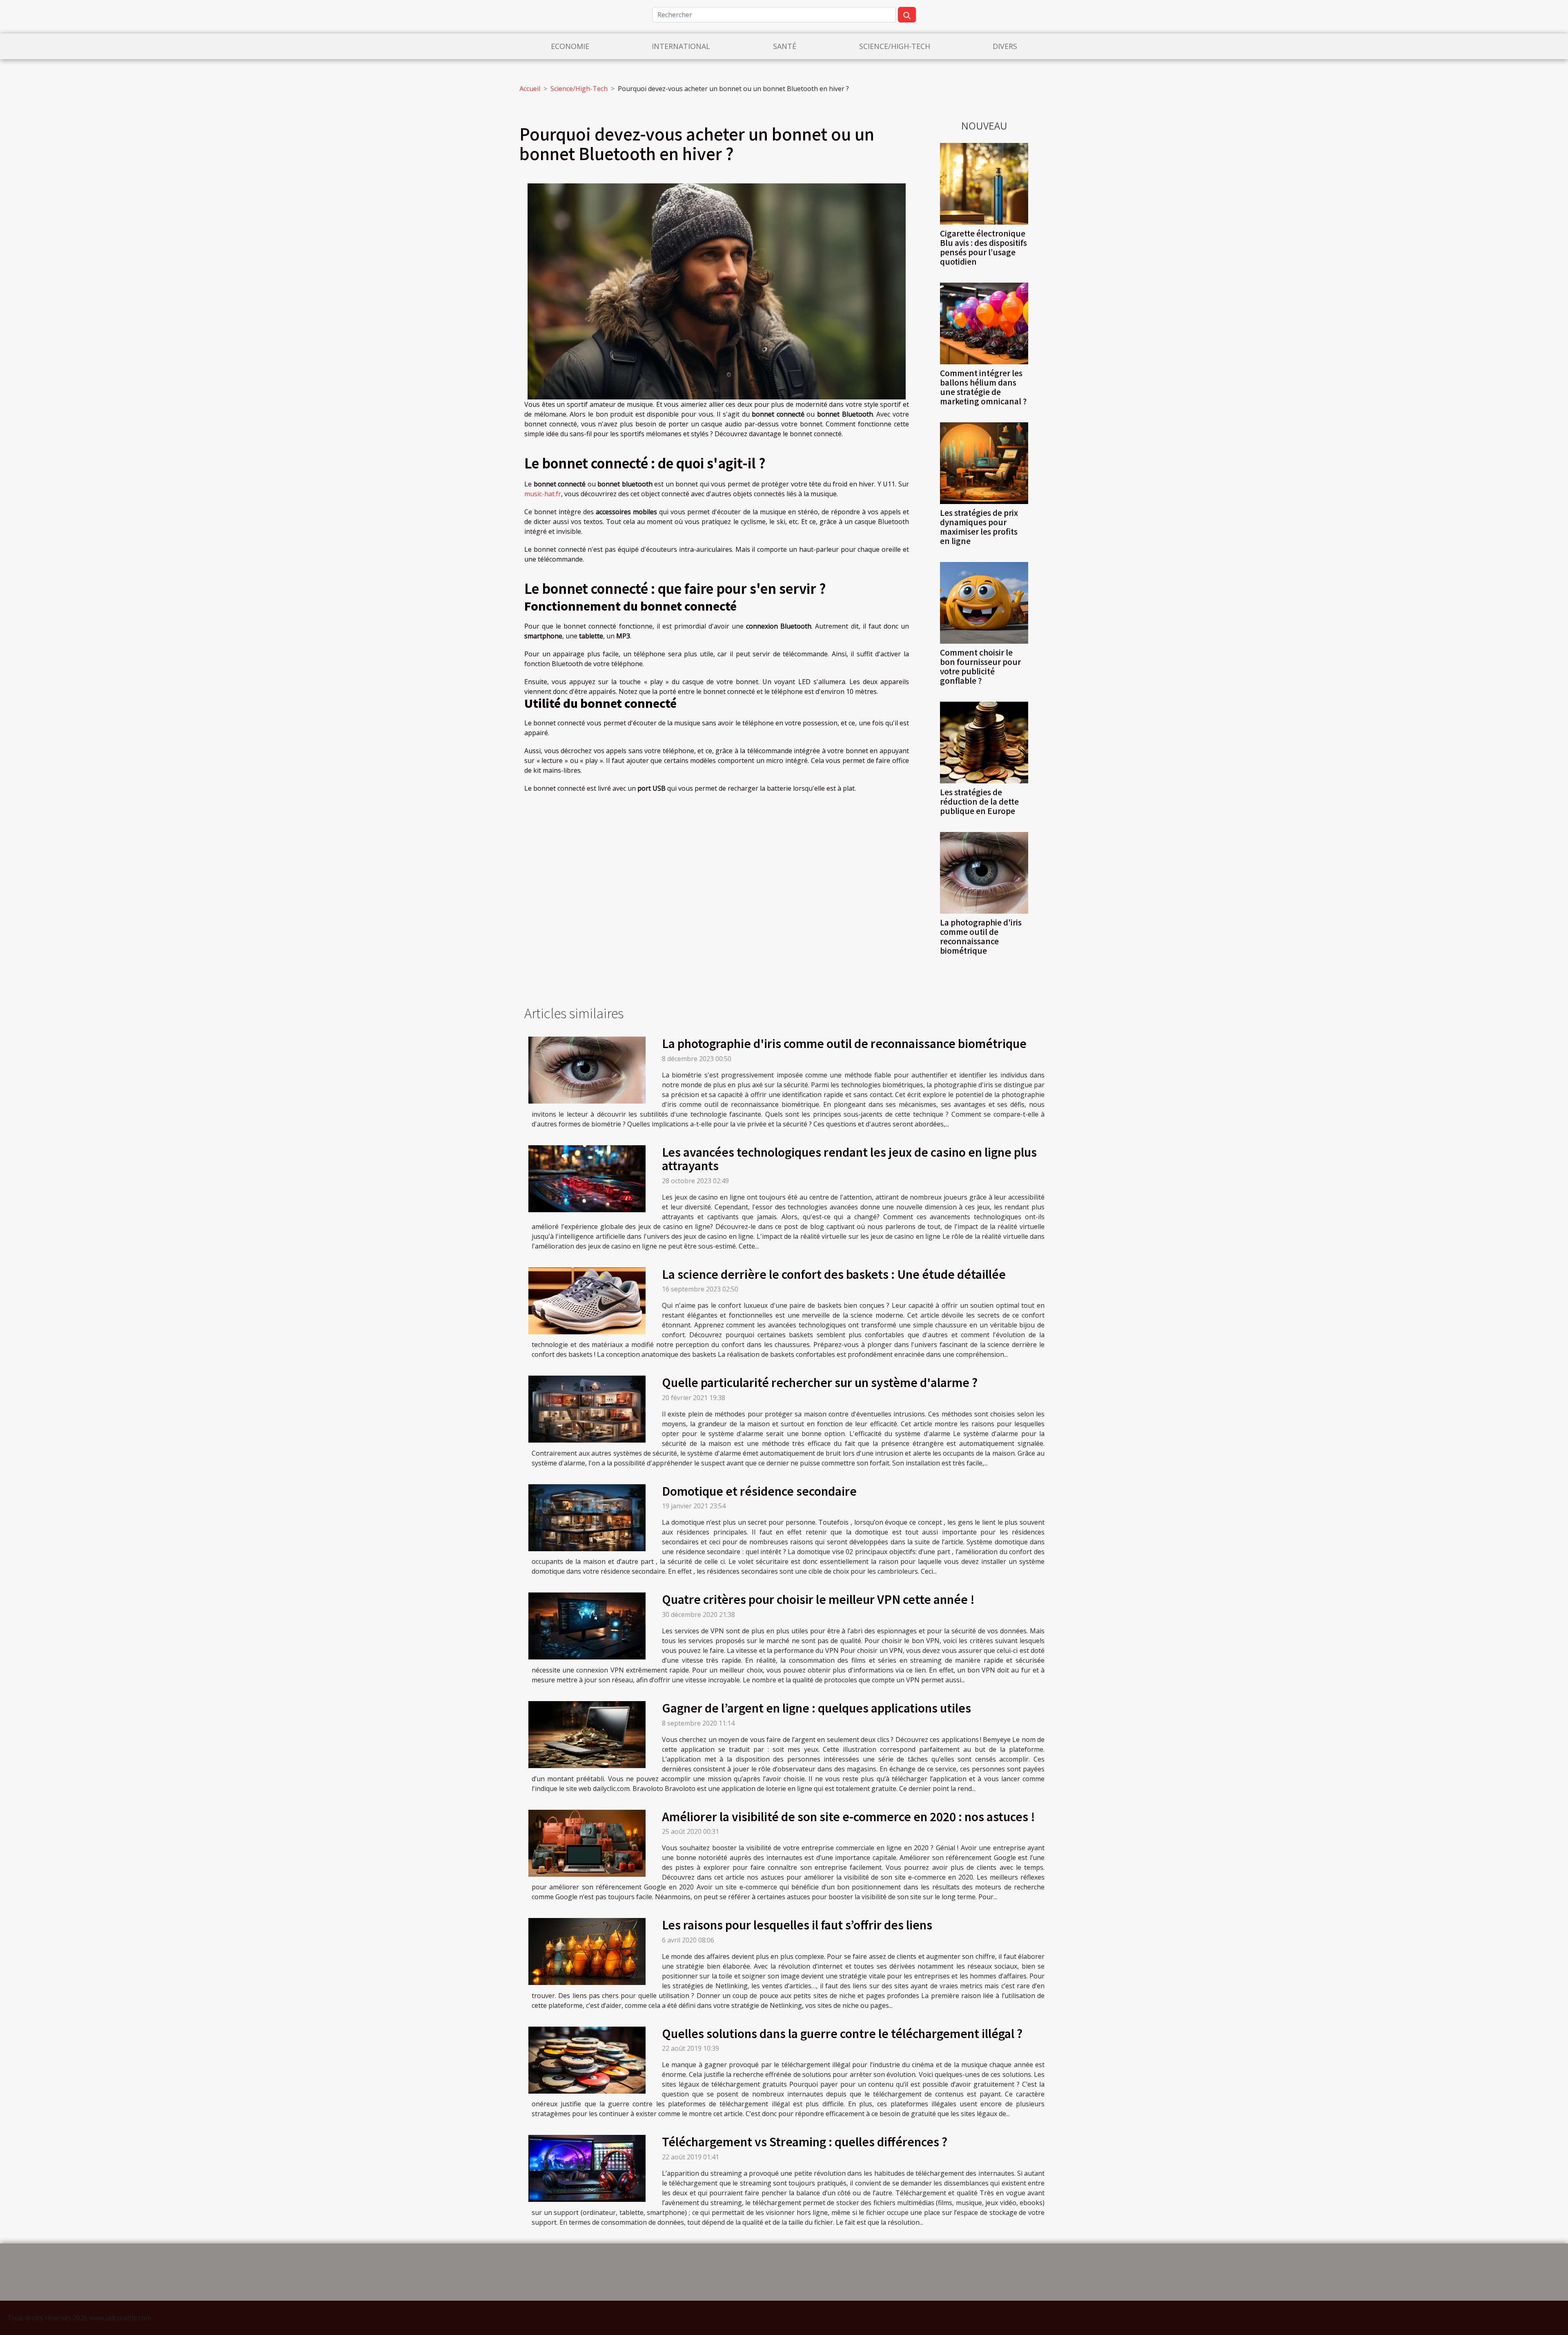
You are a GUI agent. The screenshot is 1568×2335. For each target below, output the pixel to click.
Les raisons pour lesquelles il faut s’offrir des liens (797, 1925)
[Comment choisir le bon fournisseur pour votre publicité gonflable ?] (984, 602)
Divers (1005, 46)
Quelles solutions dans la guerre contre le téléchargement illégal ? (842, 2033)
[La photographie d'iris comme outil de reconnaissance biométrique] (984, 872)
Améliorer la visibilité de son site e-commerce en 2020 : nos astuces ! (849, 1816)
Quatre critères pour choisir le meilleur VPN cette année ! (818, 1599)
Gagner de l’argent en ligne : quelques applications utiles (816, 1708)
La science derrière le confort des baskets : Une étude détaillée (834, 1274)
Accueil (530, 89)
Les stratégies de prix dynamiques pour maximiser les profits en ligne (979, 527)
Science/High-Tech (895, 46)
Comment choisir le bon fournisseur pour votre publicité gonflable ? (980, 666)
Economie (570, 46)
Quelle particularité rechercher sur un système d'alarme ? (820, 1382)
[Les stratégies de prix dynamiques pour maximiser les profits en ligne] (984, 462)
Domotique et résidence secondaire (759, 1491)
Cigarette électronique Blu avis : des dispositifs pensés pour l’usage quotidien (983, 247)
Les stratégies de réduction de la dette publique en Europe (979, 801)
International (681, 46)
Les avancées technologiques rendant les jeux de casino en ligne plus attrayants (849, 1159)
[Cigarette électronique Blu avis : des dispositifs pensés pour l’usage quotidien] (984, 183)
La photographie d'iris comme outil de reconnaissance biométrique (981, 936)
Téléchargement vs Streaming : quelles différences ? (805, 2141)
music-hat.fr (543, 494)
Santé (785, 46)
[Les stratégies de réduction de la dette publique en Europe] (984, 742)
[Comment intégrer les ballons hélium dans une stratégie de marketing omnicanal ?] (984, 323)
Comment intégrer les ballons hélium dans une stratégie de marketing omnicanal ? (983, 387)
